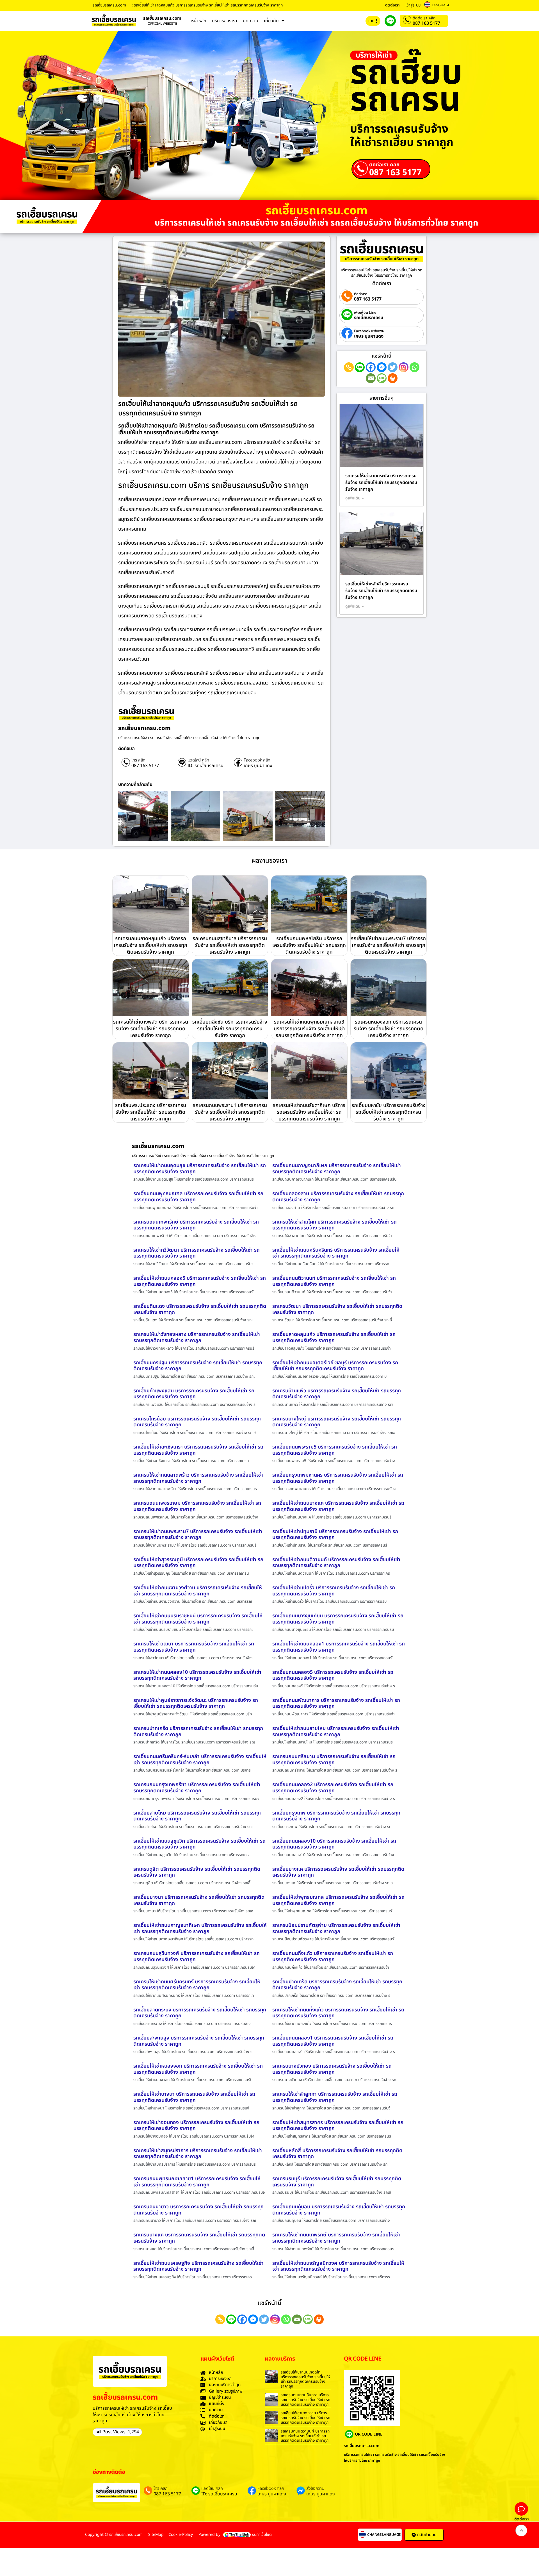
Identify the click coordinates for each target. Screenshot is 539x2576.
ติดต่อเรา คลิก (424, 18)
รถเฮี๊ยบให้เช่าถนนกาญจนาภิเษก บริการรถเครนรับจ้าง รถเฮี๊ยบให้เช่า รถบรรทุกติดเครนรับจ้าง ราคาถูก (200, 1928)
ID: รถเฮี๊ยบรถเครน (205, 766)
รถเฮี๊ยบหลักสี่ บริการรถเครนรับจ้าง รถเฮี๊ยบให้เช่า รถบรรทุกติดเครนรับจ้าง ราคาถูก (337, 2154)
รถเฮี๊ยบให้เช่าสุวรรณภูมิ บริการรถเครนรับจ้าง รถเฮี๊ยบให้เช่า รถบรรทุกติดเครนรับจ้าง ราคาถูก (198, 1563)
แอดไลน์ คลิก (198, 760)
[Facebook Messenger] (382, 367)
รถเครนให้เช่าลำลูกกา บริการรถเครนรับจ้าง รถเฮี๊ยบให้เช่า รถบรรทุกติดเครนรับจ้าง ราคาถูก (335, 2097)
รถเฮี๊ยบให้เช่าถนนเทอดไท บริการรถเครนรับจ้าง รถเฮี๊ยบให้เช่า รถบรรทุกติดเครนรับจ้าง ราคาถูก (305, 2379)
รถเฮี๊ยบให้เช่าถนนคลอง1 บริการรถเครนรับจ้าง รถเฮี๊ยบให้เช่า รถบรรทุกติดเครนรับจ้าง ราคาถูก (339, 1647)
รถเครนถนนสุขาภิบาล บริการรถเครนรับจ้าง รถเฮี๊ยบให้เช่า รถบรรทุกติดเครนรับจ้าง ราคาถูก (230, 945)
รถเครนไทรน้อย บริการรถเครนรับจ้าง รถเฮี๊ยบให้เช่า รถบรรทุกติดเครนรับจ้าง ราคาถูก (197, 1422)
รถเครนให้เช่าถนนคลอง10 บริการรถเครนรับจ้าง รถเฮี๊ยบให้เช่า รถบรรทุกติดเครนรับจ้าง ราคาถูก (197, 1675)
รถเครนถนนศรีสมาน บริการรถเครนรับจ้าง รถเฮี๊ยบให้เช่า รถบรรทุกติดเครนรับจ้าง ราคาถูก (334, 1760)
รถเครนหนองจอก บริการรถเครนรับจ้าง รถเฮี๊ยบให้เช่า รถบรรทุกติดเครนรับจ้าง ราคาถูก (389, 1029)
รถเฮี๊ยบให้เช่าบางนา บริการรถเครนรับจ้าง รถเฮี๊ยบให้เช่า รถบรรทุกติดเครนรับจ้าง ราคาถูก (194, 2097)
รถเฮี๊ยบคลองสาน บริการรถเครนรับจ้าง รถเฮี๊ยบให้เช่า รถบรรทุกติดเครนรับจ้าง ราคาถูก (338, 1197)
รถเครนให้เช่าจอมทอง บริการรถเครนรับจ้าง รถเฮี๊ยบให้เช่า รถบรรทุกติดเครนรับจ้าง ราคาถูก (196, 2126)
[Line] (360, 367)
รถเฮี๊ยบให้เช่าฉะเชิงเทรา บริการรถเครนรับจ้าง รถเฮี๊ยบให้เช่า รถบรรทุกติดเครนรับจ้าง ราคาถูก (198, 1450)
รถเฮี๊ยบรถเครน (369, 318)
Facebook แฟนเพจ (369, 331)
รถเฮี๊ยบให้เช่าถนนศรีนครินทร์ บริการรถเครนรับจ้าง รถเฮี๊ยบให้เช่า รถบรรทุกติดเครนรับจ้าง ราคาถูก (336, 1253)
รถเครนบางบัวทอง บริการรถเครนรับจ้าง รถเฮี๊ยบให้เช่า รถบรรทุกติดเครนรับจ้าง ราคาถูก (332, 2069)
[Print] (393, 378)
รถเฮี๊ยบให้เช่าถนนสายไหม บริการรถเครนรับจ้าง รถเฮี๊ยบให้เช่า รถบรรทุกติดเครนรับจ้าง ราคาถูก (336, 1732)
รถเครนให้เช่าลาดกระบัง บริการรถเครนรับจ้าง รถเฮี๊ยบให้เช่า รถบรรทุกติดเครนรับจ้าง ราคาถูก (381, 483)
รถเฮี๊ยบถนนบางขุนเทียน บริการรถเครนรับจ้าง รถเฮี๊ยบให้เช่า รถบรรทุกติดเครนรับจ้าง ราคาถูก (338, 1619)
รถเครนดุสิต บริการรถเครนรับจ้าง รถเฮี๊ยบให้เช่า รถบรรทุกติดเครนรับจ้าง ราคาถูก (197, 1872)
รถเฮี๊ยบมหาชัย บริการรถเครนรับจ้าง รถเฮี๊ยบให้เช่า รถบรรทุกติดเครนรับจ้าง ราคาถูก (389, 1112)
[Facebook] (371, 367)
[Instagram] (404, 367)
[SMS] (382, 378)
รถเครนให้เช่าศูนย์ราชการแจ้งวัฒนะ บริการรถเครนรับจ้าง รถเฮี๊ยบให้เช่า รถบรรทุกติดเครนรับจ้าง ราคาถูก (196, 1703)
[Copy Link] (349, 367)
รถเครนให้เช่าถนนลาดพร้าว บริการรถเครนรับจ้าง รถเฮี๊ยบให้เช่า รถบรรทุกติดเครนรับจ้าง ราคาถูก (198, 1478)
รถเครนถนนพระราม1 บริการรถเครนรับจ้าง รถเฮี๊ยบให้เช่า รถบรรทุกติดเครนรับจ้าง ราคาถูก (230, 1112)
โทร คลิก (138, 760)
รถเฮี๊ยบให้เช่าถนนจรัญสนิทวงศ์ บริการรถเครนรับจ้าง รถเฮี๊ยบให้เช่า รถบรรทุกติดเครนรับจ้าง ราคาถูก (338, 2266)
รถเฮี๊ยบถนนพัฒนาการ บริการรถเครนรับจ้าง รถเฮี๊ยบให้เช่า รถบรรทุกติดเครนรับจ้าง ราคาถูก (336, 1703)
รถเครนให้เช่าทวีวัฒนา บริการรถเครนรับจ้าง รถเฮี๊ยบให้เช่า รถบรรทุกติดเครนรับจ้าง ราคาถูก (197, 1253)
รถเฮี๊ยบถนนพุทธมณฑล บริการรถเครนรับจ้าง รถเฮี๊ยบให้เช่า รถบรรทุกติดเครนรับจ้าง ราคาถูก (198, 1197)
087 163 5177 (426, 23)
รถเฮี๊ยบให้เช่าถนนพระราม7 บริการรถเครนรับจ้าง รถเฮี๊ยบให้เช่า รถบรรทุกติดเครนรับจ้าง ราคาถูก (388, 945)
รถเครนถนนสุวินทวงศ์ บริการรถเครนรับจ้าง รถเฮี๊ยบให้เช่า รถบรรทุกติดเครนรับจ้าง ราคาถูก (197, 1957)
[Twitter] (393, 367)
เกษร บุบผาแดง (258, 766)
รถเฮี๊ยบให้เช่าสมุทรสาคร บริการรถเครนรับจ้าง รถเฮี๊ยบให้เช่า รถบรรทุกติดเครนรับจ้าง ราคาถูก (338, 2126)
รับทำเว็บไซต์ (262, 2535)
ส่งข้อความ (315, 2489)
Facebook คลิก (257, 760)
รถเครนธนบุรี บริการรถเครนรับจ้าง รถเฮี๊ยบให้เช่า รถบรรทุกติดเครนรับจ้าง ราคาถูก (337, 2182)
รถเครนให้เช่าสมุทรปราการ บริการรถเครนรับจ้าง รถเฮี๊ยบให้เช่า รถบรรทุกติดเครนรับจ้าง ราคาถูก (198, 2154)
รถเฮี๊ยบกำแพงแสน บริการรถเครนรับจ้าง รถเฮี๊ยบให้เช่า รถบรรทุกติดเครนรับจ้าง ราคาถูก (194, 1394)
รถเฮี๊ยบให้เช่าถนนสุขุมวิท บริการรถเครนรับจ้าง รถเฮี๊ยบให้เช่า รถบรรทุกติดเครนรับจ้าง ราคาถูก (199, 1844)
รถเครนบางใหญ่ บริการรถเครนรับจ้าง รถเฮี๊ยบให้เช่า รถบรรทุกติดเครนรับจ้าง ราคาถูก (337, 1422)
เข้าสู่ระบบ (413, 5)
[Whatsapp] (414, 367)
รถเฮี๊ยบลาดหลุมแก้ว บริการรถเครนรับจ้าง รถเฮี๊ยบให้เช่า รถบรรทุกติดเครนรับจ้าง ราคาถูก (334, 1337)
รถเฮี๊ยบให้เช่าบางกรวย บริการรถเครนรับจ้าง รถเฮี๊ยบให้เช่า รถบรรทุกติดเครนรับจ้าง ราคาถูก (305, 2418)
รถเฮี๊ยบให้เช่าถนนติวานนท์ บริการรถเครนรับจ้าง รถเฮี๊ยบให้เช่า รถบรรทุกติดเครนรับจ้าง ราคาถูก (336, 1563)
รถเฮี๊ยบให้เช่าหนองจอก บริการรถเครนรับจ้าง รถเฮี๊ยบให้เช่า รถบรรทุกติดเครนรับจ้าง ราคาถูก (198, 2069)
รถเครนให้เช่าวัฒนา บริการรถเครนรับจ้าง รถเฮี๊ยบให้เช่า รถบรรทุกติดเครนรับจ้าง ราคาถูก (194, 1647)
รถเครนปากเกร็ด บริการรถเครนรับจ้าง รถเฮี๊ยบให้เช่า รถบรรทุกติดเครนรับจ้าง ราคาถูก (198, 1732)
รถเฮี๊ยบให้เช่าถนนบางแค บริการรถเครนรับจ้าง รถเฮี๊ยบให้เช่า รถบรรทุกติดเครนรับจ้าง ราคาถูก (338, 1506)
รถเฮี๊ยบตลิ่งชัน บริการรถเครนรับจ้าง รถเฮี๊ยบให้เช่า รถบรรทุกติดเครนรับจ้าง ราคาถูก (230, 1029)
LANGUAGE (441, 5)
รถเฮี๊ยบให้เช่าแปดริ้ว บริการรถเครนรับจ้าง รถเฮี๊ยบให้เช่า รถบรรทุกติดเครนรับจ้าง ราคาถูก (334, 1591)
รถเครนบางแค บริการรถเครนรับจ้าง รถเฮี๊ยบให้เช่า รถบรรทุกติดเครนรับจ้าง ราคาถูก (199, 2238)
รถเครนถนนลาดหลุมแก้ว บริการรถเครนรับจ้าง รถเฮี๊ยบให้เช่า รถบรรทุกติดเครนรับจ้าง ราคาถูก (150, 945)
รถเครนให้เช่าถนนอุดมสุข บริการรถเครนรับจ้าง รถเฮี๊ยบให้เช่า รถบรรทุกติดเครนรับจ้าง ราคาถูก (200, 1169)
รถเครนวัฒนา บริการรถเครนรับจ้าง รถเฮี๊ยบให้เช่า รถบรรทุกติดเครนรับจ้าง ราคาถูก (337, 1309)
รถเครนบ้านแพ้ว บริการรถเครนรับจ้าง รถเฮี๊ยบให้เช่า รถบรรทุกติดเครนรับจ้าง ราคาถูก (337, 1394)
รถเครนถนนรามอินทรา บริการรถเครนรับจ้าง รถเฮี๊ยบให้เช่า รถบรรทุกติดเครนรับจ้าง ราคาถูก (305, 2400)
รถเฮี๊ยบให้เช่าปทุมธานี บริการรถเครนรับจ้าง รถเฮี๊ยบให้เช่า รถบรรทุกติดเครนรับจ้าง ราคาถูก (335, 1535)
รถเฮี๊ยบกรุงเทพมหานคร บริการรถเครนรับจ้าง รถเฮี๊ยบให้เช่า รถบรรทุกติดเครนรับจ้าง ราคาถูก (338, 1478)
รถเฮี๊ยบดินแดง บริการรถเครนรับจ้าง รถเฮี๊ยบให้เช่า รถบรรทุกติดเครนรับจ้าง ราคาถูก (200, 1309)
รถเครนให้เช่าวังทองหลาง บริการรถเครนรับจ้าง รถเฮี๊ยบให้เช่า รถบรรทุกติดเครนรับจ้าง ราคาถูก (197, 1337)
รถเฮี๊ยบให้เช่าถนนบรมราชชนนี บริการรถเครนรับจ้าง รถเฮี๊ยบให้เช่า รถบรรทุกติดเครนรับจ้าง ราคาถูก (198, 1619)
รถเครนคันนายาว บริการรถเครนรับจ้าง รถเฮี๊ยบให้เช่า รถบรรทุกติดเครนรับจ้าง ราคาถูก (198, 2210)
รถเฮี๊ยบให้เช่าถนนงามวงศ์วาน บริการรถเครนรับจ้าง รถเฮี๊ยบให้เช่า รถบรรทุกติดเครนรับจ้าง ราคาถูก (198, 1591)
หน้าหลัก (199, 21)
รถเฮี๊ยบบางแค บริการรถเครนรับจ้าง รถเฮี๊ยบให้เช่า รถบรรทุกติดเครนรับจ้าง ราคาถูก (338, 1872)
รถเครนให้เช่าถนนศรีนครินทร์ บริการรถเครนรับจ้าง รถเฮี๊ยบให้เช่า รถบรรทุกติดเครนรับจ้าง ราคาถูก (197, 1985)
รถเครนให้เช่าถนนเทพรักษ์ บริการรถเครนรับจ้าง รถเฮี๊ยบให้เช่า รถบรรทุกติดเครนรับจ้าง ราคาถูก (336, 2238)
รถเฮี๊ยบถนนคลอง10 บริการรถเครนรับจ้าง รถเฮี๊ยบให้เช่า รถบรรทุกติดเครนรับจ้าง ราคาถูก (334, 1844)
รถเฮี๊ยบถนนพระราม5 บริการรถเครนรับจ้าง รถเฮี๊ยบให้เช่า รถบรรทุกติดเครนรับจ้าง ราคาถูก (335, 1450)
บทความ (251, 21)
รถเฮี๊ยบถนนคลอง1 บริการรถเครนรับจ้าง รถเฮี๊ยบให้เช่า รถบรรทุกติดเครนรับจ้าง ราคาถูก (333, 2041)
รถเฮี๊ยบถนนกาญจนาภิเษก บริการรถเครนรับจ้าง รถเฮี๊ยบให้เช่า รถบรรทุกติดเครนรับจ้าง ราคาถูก (337, 1169)
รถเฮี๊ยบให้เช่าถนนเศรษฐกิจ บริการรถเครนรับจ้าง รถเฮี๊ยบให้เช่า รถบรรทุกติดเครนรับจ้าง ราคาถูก (198, 2266)
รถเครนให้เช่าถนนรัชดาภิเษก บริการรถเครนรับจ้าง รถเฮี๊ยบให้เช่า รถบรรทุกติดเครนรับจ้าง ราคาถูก (309, 1112)
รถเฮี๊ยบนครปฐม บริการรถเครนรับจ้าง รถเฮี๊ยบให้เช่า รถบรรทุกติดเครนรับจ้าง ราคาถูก (198, 1366)
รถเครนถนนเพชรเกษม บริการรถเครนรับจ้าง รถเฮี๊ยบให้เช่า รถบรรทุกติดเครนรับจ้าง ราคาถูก (197, 1506)
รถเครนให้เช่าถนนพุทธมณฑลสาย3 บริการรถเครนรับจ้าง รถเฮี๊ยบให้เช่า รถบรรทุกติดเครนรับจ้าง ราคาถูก (309, 1029)
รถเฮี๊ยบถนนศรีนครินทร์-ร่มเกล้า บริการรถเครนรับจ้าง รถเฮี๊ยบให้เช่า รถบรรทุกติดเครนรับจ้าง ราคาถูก (200, 1760)
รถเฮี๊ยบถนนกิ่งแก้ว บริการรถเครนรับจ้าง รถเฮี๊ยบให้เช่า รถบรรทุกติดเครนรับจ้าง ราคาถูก (333, 1957)
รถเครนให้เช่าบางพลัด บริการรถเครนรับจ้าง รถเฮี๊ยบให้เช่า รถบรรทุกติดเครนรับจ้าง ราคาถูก (151, 1029)
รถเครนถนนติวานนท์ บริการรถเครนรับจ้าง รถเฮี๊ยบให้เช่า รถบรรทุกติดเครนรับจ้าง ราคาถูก (305, 2436)
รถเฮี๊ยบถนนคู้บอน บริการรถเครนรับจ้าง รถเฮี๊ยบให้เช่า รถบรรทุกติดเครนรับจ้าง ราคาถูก (339, 2210)
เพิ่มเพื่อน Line (365, 313)
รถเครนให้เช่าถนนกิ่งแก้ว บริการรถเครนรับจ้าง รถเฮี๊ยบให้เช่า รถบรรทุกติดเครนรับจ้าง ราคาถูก (338, 2013)
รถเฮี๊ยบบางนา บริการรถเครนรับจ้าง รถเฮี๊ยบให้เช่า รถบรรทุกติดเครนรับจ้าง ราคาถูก (199, 1900)
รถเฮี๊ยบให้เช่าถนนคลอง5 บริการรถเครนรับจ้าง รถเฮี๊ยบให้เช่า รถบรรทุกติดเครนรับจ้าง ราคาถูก (200, 1281)
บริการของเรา (225, 21)
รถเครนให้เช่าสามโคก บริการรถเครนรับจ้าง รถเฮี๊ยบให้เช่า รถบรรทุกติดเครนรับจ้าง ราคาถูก (334, 1225)
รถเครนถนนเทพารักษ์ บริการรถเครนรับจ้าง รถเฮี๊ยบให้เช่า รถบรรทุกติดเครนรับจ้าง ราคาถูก (196, 1225)
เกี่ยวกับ (271, 21)
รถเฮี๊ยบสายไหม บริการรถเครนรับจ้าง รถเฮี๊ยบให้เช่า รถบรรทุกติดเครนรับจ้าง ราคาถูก (197, 1816)
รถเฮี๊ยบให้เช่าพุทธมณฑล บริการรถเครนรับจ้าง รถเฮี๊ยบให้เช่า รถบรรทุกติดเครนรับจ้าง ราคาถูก (338, 1900)
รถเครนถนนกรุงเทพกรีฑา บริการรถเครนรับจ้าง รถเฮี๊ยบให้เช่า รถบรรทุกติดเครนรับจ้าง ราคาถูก (197, 1788)
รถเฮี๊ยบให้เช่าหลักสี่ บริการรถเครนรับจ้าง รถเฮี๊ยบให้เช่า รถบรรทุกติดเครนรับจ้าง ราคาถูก (381, 591)
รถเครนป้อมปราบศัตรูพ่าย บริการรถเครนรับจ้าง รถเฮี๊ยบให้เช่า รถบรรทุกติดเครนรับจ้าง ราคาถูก (336, 1928)
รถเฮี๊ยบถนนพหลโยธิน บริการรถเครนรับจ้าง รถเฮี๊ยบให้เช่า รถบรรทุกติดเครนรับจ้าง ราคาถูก (309, 945)
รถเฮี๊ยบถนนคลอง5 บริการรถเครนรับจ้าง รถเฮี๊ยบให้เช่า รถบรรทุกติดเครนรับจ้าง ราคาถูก (333, 1675)
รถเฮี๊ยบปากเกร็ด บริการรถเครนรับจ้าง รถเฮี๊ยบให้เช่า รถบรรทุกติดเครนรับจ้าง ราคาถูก (337, 1985)
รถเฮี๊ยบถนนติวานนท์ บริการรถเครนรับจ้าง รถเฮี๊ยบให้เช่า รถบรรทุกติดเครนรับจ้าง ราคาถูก (334, 1281)
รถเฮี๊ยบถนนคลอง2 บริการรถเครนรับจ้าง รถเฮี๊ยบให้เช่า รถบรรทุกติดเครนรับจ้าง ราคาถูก (333, 1788)
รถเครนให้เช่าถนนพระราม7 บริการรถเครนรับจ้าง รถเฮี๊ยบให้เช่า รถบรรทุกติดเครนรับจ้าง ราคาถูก (198, 1535)
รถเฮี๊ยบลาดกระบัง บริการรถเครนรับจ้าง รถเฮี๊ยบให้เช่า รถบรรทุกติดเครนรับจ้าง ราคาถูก (200, 2013)
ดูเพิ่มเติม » (355, 498)
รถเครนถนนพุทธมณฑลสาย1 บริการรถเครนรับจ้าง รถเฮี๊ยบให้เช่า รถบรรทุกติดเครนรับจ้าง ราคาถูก (197, 2182)
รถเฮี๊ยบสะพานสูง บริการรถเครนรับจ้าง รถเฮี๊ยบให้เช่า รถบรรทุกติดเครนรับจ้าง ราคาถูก (199, 2041)
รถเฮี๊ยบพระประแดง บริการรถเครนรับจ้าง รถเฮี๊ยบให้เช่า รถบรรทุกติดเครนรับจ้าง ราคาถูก (151, 1112)
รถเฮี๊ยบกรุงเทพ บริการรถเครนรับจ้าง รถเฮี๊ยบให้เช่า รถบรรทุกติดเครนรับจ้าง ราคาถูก (336, 1816)
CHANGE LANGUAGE (384, 2535)
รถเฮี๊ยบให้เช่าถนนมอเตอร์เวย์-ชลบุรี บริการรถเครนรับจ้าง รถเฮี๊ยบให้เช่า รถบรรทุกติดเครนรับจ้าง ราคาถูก (335, 1366)
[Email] (371, 378)
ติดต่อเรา (392, 5)
